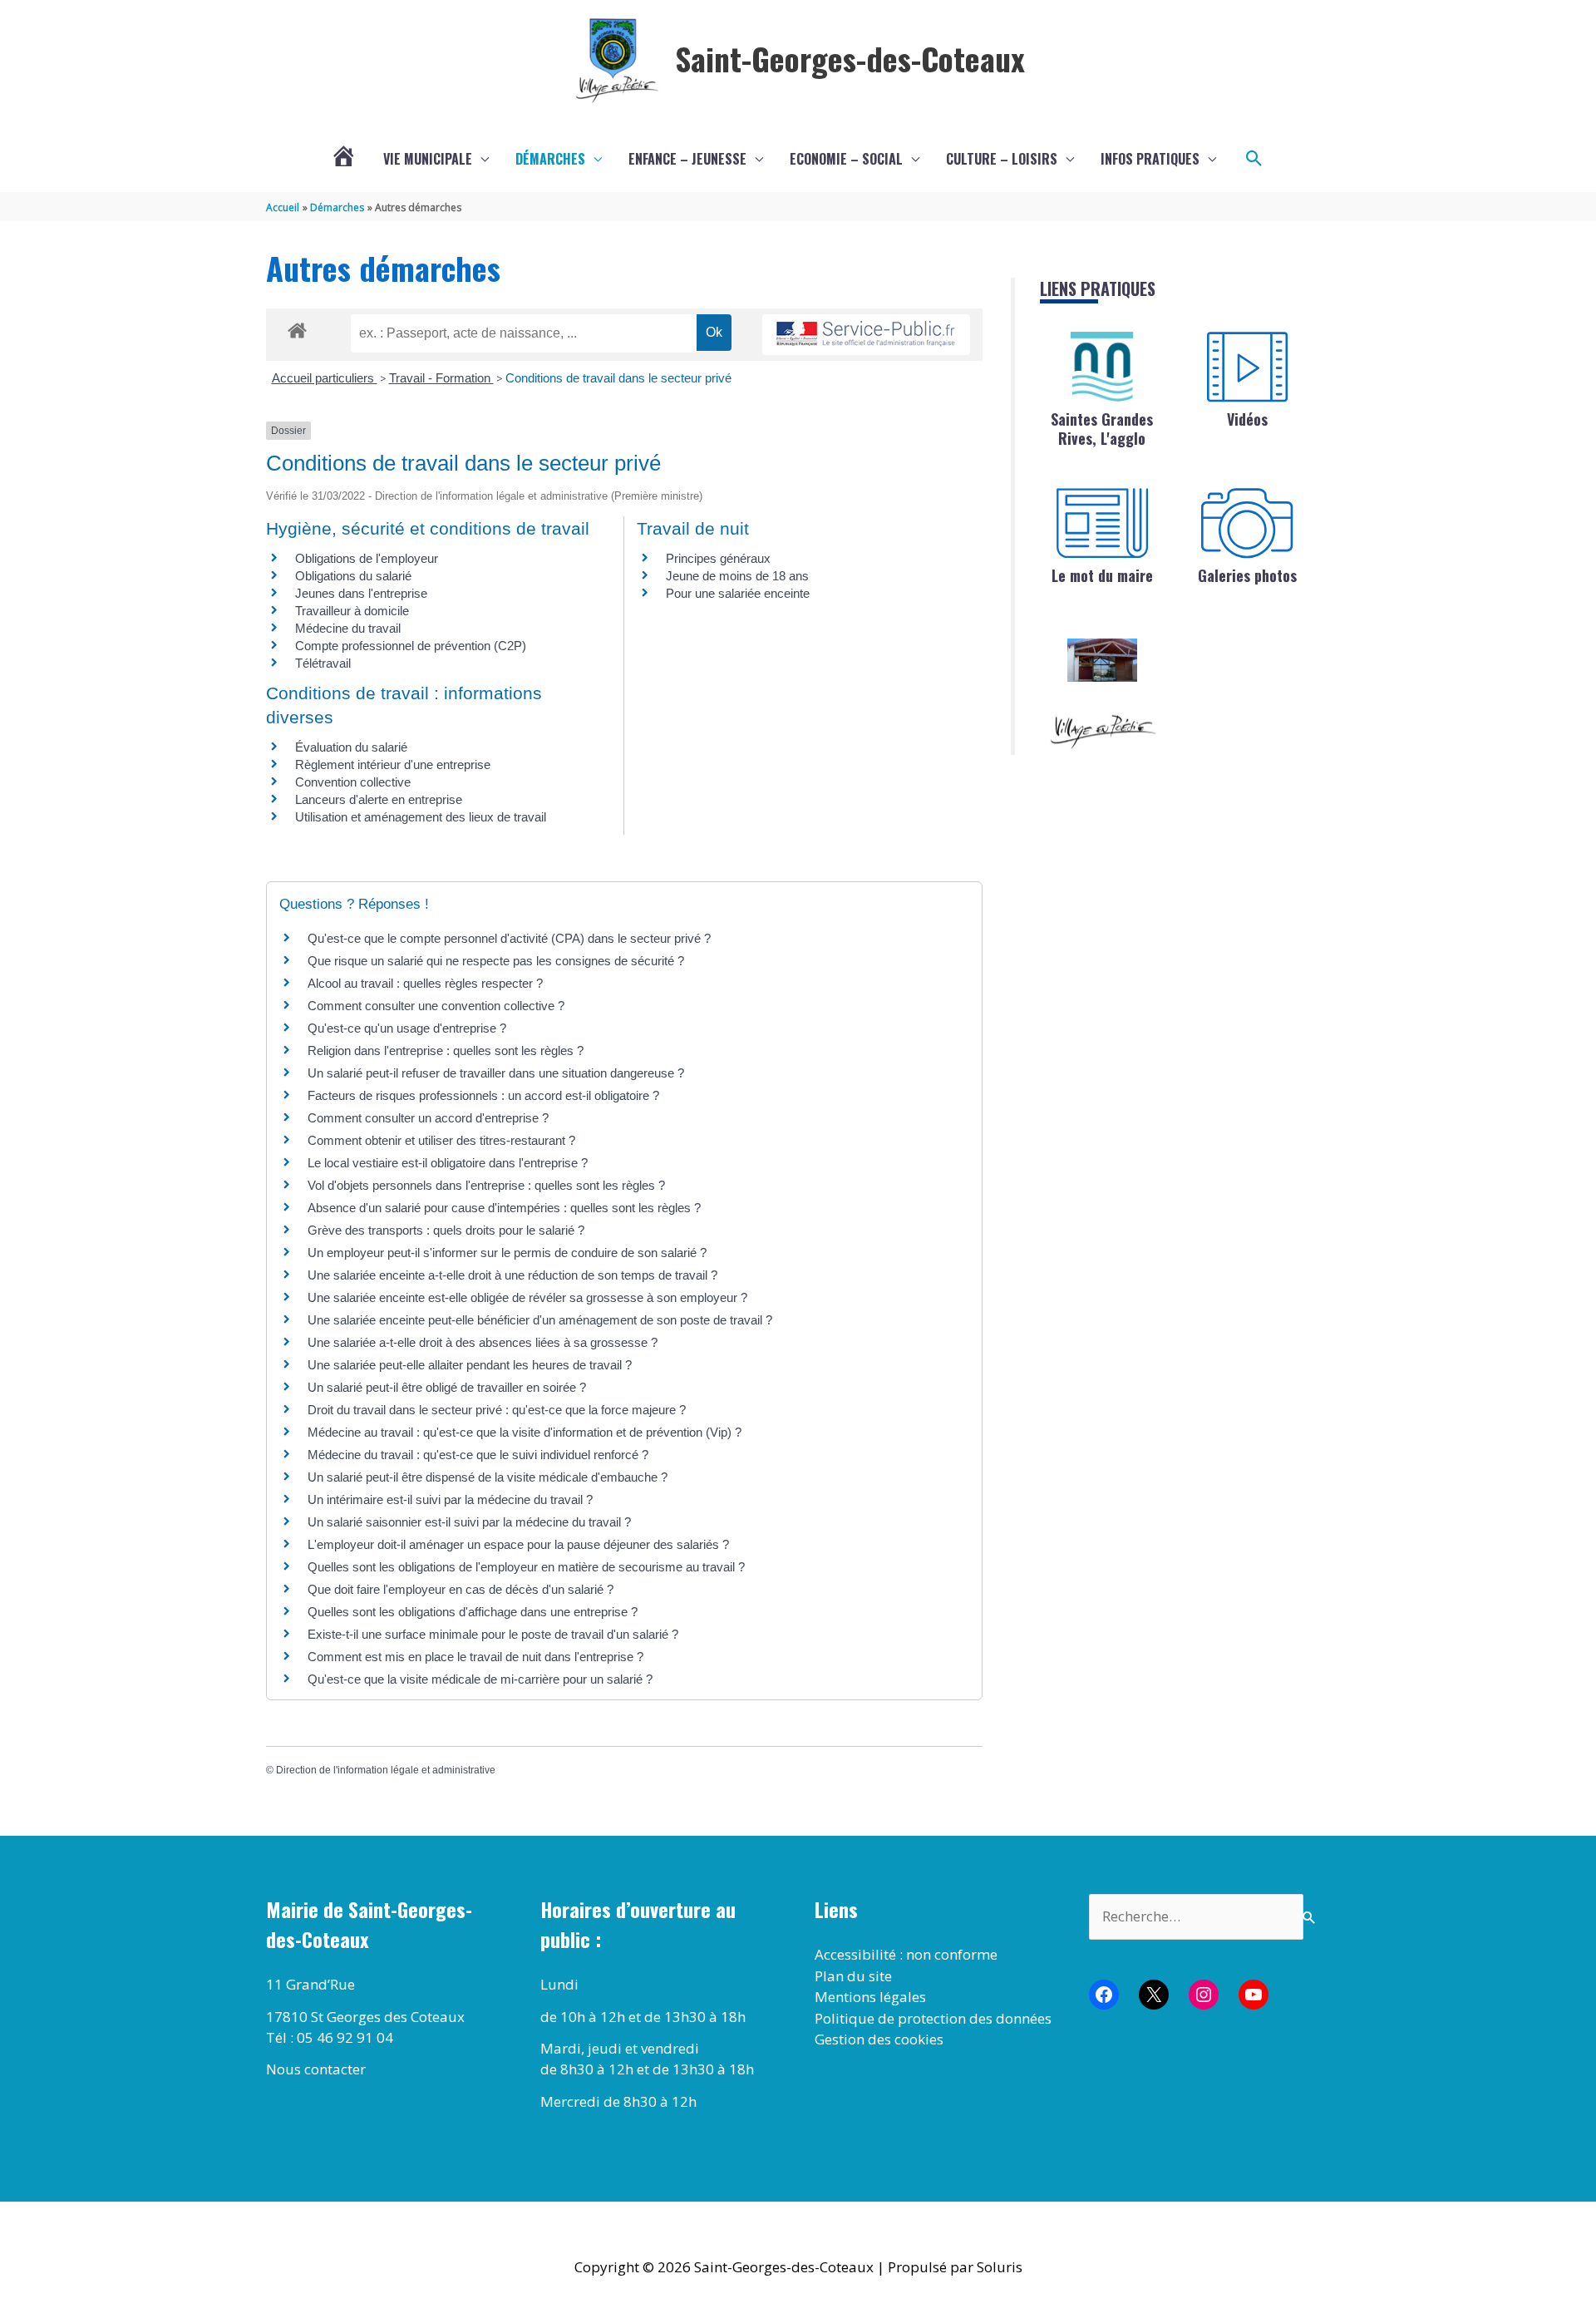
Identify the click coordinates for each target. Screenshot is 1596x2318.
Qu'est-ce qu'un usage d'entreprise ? (407, 1028)
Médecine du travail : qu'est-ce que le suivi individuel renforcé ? (478, 1455)
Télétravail (323, 663)
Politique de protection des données (933, 2018)
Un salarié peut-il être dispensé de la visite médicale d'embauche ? (488, 1477)
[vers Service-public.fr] (866, 335)
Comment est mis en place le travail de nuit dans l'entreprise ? (475, 1657)
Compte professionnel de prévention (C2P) (411, 646)
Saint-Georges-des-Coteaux (850, 58)
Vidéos (1247, 419)
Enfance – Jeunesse (687, 159)
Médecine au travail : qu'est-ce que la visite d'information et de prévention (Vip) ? (525, 1432)
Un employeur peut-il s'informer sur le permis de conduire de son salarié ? (507, 1253)
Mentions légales (870, 1997)
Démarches (550, 159)
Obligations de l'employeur (367, 558)
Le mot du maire (1102, 575)
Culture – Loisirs (1002, 159)
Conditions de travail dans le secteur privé (618, 378)
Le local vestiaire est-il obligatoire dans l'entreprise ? (448, 1163)
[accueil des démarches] (297, 328)
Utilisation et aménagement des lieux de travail (421, 817)
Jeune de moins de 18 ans (737, 576)
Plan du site (853, 1976)
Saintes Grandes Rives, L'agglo (1102, 429)
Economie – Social (846, 159)
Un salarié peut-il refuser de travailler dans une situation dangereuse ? (496, 1073)
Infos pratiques (1150, 159)
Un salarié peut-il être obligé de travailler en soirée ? (447, 1387)
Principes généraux (718, 558)
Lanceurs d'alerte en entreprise (379, 799)
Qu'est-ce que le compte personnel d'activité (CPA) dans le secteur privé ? (509, 938)
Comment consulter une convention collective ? (436, 1006)
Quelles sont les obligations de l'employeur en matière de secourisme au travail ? (526, 1567)
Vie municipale (428, 159)
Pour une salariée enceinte (738, 593)
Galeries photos (1247, 575)
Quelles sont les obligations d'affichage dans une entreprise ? (473, 1612)
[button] (1254, 159)
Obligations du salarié (353, 576)
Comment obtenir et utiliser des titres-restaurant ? (441, 1140)
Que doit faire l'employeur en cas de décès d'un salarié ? (461, 1589)
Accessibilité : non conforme (906, 1954)
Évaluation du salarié (351, 747)
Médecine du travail (348, 628)
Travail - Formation (441, 378)
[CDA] (1102, 367)
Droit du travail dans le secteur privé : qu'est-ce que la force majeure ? (497, 1410)
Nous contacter (316, 2069)
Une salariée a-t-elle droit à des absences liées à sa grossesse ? (483, 1342)
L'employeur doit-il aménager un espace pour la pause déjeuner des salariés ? (518, 1544)
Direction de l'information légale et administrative (386, 1770)
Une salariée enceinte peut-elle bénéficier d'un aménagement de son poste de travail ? (540, 1320)
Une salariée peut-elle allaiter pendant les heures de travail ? (470, 1365)
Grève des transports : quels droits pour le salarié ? (446, 1230)
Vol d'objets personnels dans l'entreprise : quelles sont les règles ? (486, 1185)
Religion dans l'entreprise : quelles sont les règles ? (446, 1050)
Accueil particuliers (325, 378)
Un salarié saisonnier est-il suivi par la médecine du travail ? (469, 1522)
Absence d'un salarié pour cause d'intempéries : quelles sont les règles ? (504, 1208)
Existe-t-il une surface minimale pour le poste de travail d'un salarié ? (493, 1634)
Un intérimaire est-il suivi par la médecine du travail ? (450, 1499)
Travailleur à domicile (352, 611)
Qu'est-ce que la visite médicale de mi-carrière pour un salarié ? (480, 1679)
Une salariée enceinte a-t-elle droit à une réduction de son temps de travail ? (512, 1275)
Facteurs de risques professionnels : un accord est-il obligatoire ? (483, 1095)
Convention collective (353, 782)
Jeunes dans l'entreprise (361, 593)
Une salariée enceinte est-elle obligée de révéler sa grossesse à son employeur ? (527, 1297)
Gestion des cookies (879, 2039)
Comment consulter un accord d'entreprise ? (428, 1118)
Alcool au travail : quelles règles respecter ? (425, 983)
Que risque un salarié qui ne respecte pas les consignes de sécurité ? (498, 961)
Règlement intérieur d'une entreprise (393, 764)
